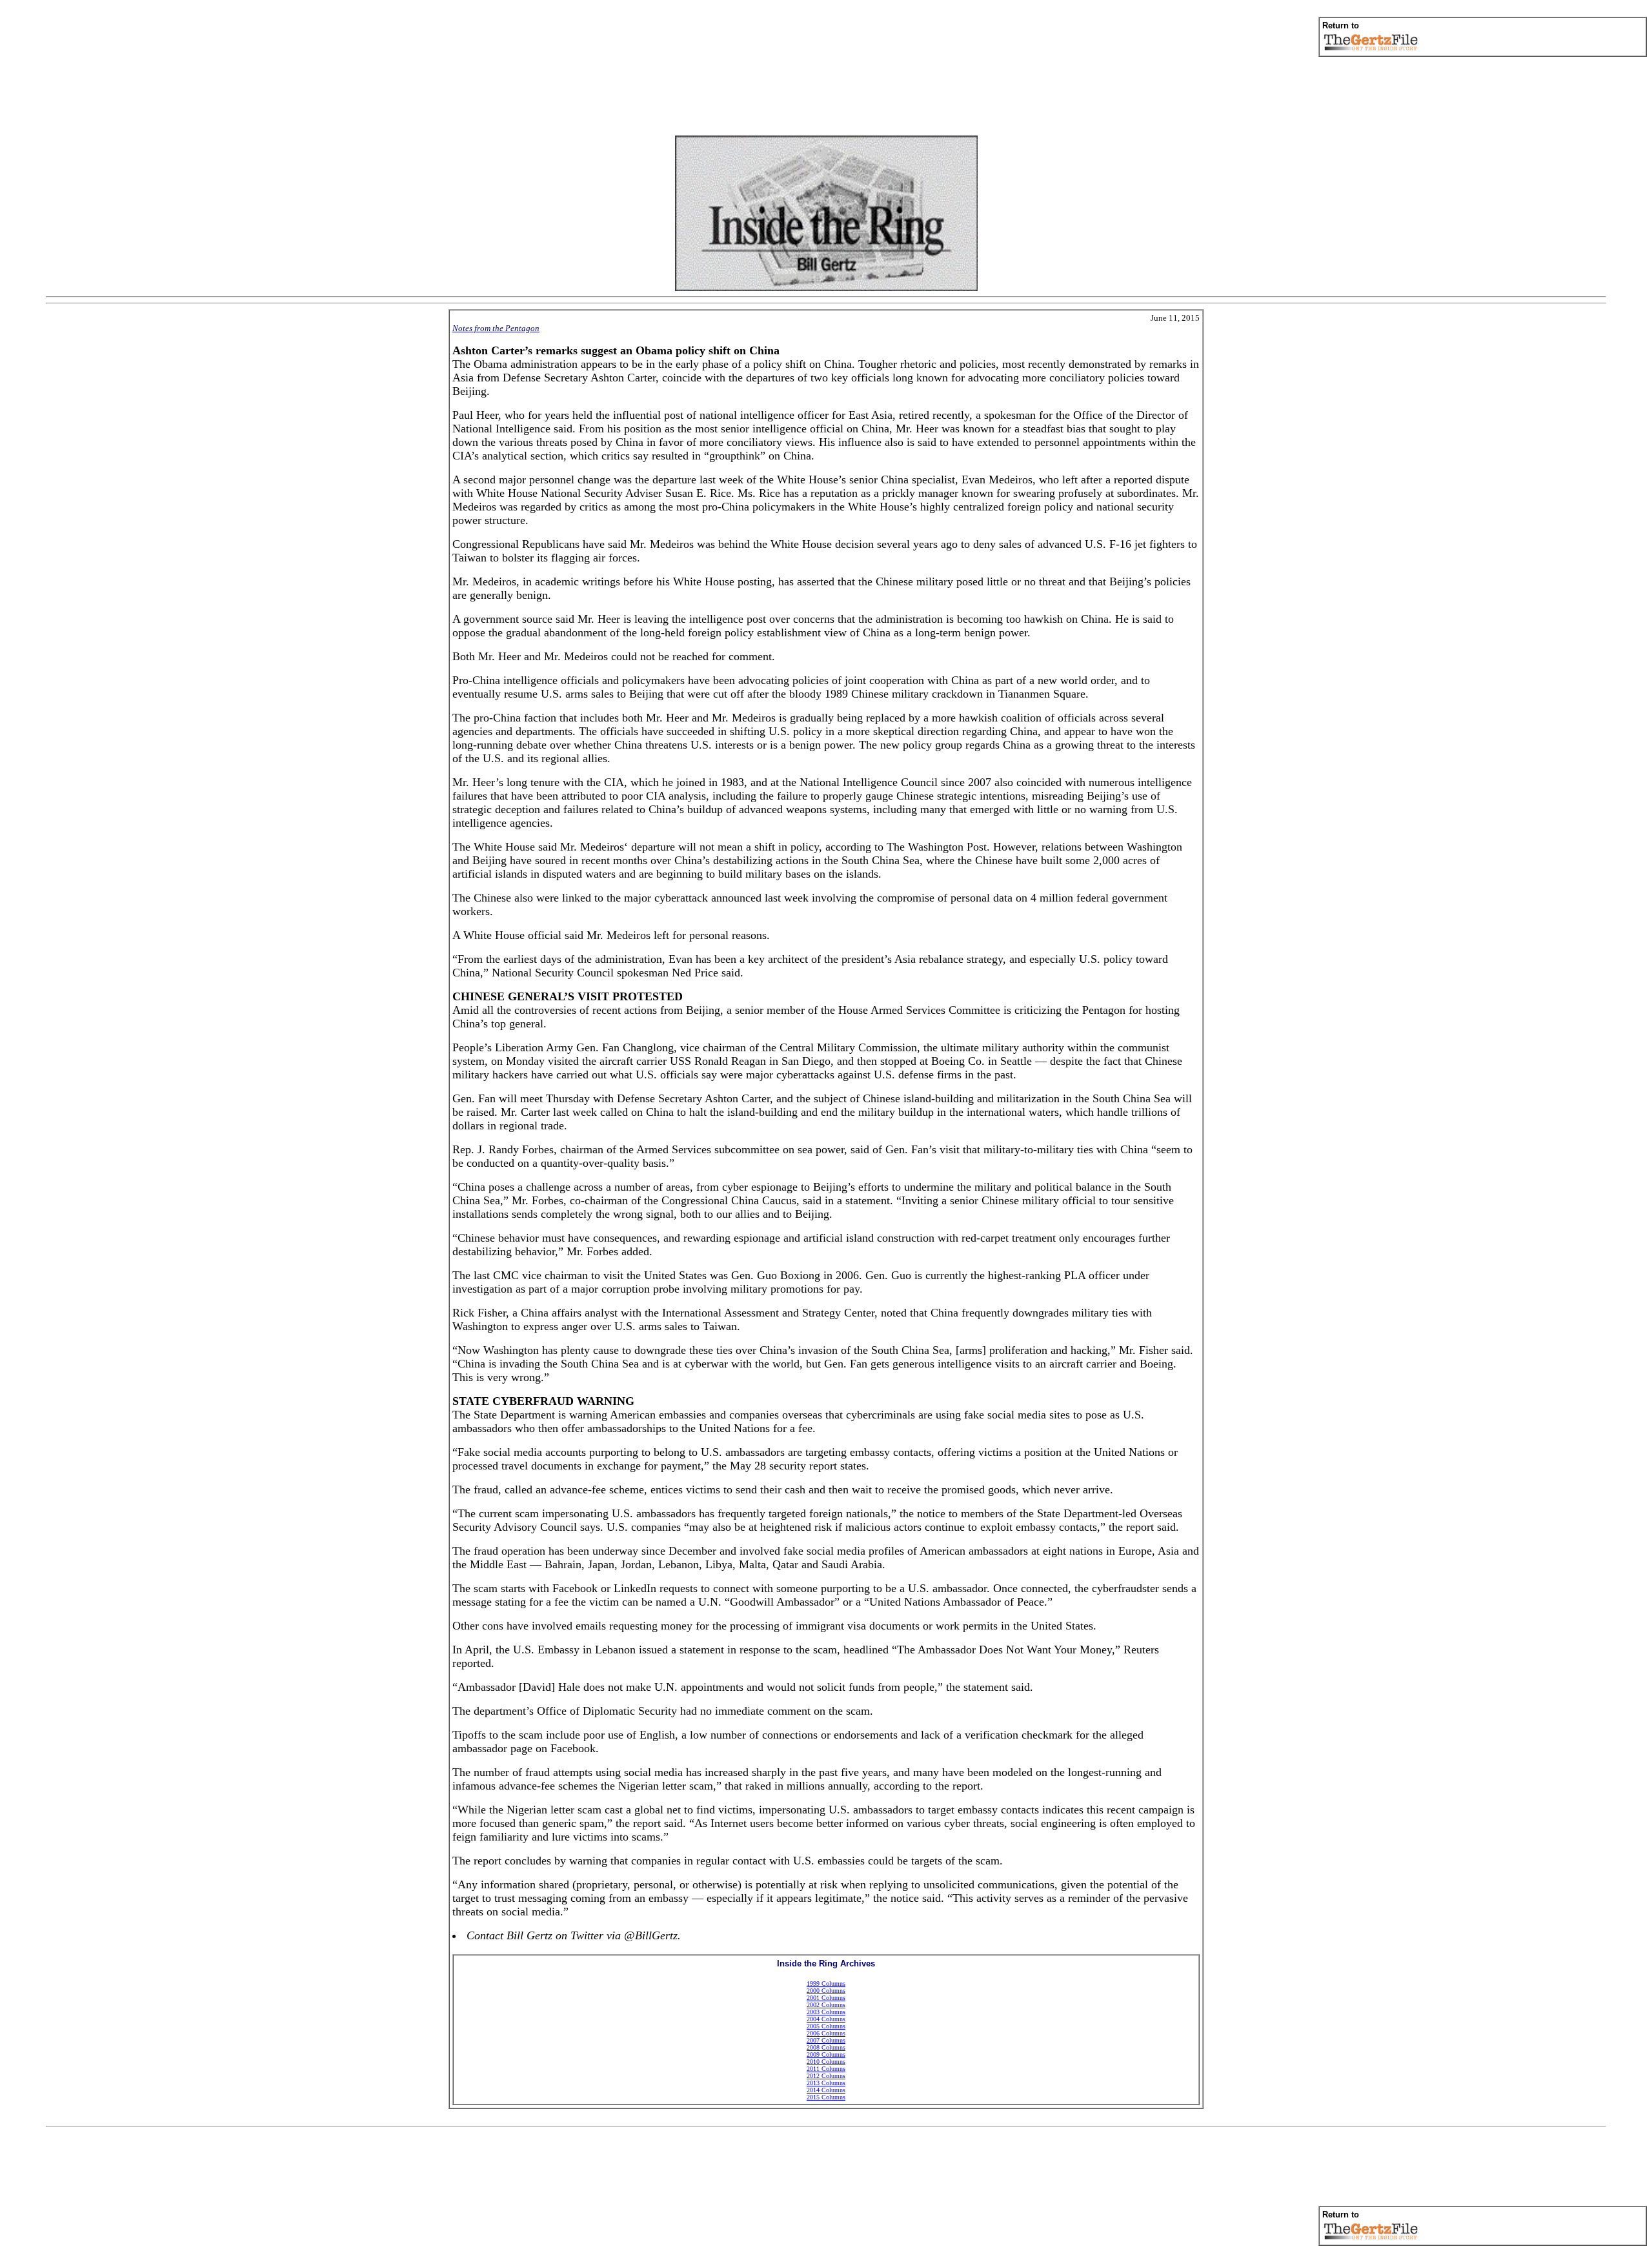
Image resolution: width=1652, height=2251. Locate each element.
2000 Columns (826, 1991)
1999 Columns (826, 1984)
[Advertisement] (826, 96)
